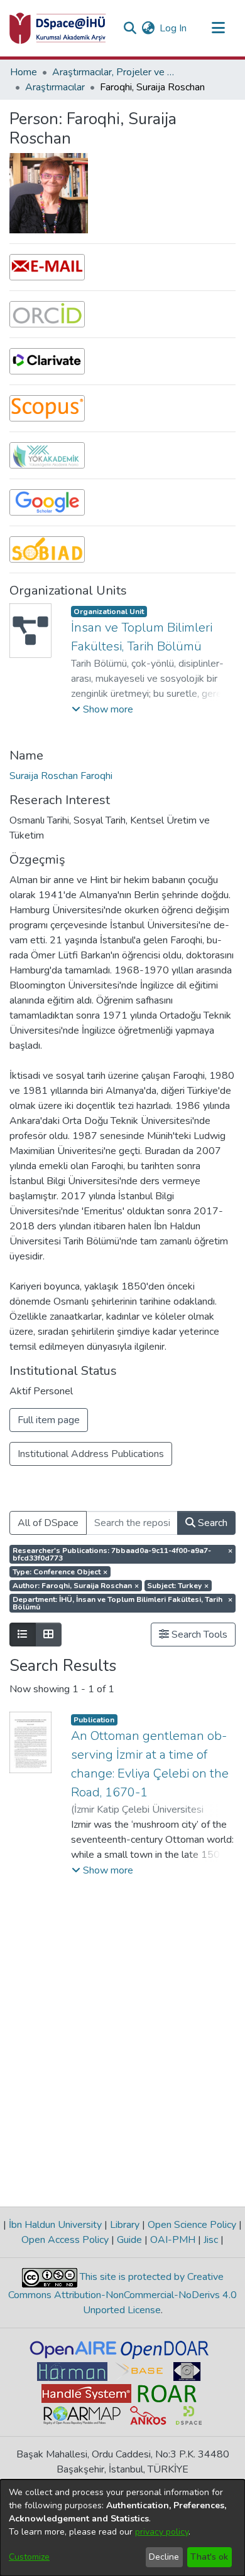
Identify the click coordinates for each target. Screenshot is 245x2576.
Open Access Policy (66, 2240)
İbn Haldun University (55, 2225)
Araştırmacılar (55, 87)
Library (125, 2225)
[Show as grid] (48, 1635)
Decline (164, 2557)
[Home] (58, 28)
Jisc (211, 2240)
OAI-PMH (173, 2240)
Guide (129, 2240)
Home (24, 72)
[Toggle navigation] (218, 28)
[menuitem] (148, 28)
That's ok (209, 2557)
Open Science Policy (192, 2225)
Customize (29, 2557)
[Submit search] (130, 28)
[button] (102, 709)
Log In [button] (174, 28)
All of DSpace (48, 1523)
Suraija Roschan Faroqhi (61, 776)
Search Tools (198, 1635)
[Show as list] (23, 1635)
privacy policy (162, 2532)
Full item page (49, 1420)
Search (211, 1523)
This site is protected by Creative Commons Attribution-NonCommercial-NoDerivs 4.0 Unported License (122, 2293)
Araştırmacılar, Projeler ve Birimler (115, 72)
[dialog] (122, 2528)
